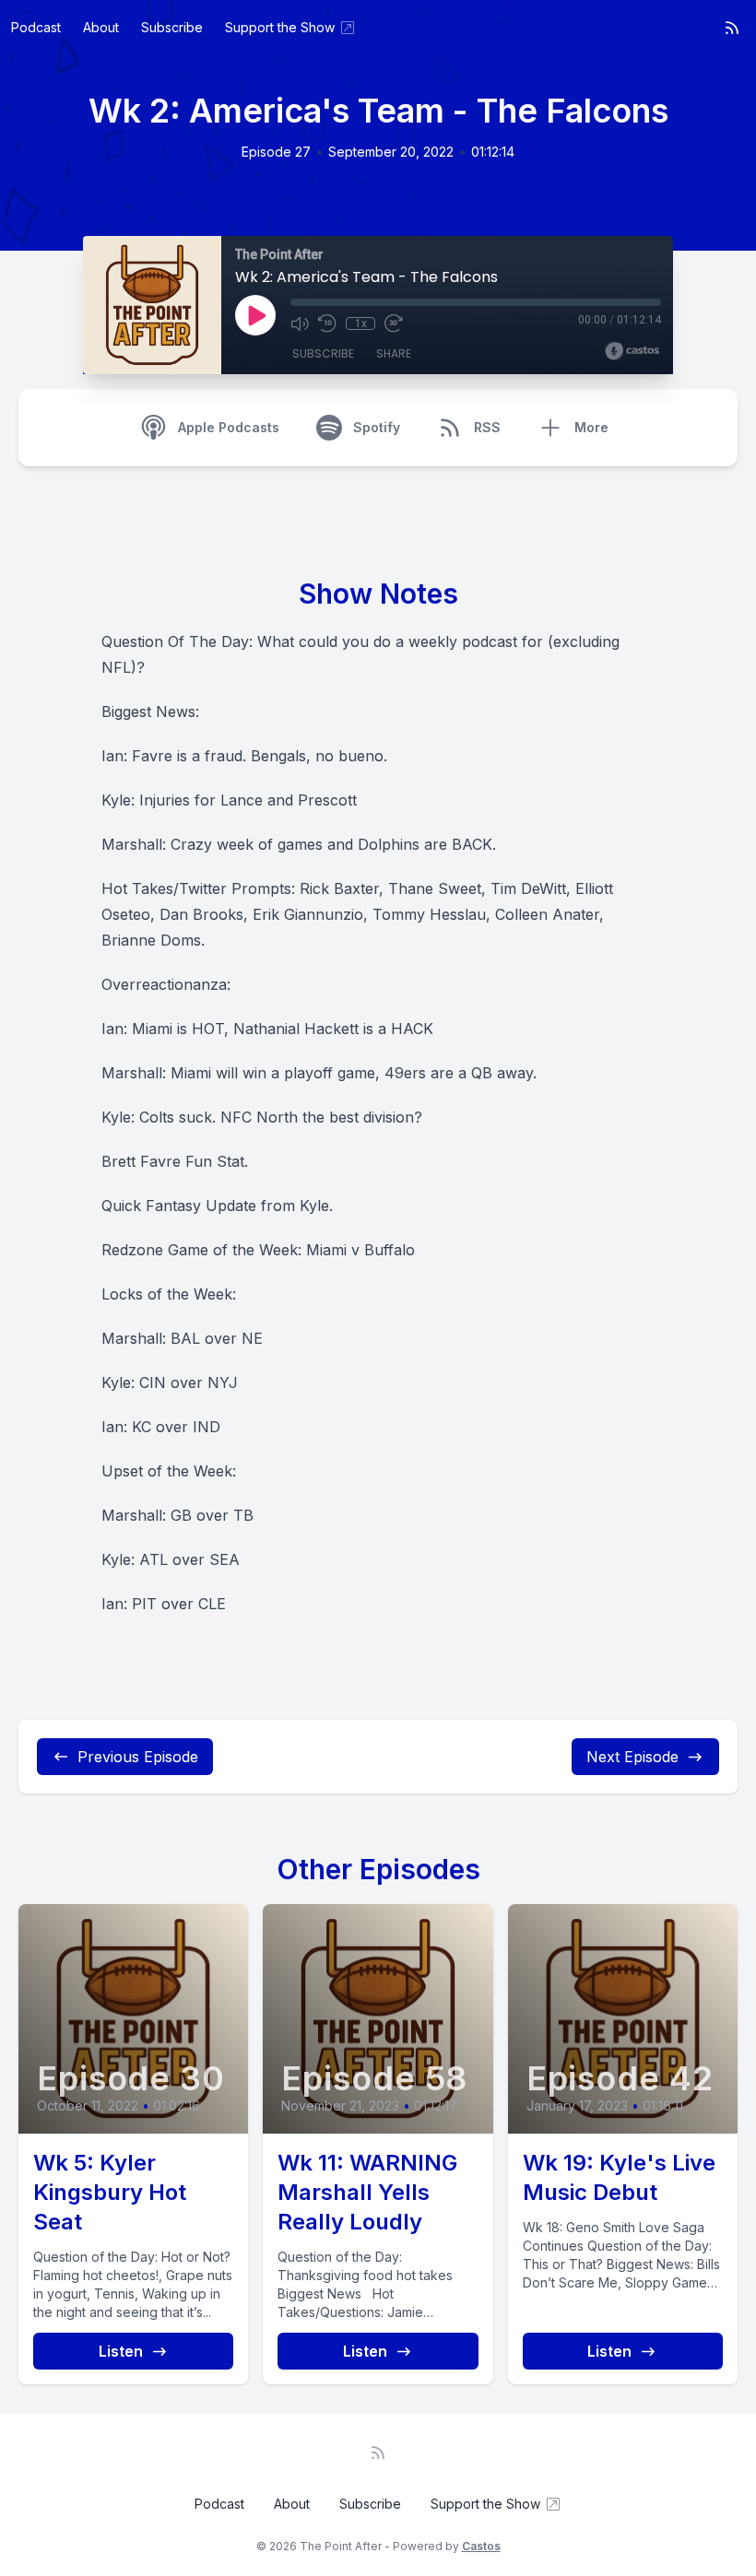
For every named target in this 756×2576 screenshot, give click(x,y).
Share (394, 353)
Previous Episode (138, 1757)
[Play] (255, 315)
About (101, 27)
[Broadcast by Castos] (632, 351)
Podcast (36, 27)
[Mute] (300, 323)
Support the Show (280, 27)
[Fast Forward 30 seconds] (394, 323)
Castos (481, 2546)
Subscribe (172, 27)
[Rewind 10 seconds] (327, 323)
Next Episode (632, 1757)
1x (361, 323)
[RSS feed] (732, 28)
